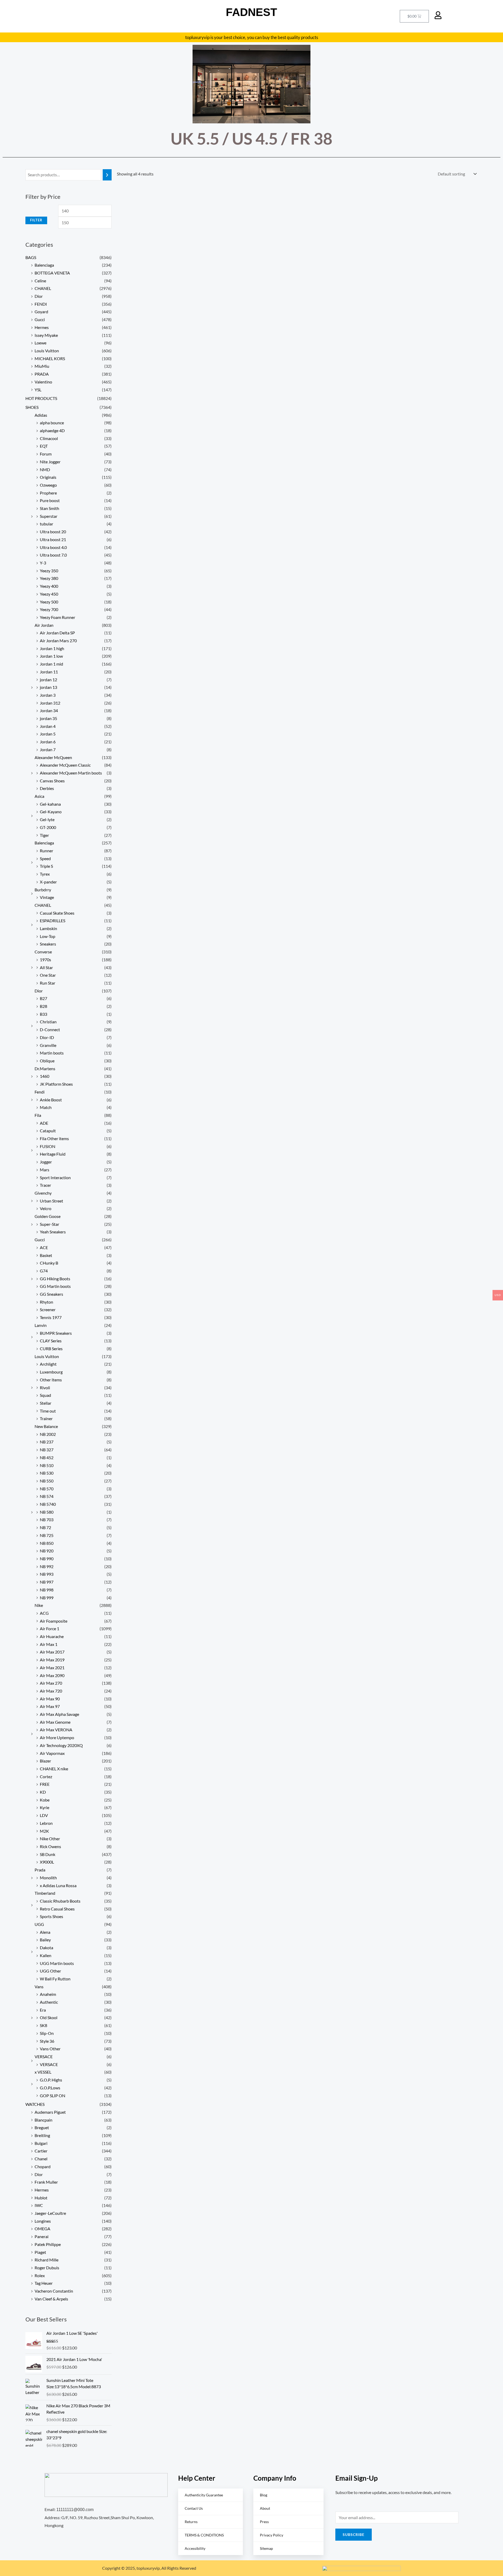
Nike (39, 1605)
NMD (45, 469)
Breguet (42, 2127)
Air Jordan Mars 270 (58, 641)
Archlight (48, 1364)
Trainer (46, 1418)
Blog (264, 2495)
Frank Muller (46, 2182)
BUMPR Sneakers (56, 1333)
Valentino (43, 382)
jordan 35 (48, 718)
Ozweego (48, 485)
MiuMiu (42, 366)
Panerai (42, 2236)
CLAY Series (51, 1341)
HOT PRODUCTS (41, 398)
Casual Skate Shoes (57, 913)
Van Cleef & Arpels (51, 2299)
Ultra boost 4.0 (53, 547)
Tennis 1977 (51, 1317)
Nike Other (50, 1839)
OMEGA (42, 2229)
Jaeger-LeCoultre (50, 2213)
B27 (43, 998)
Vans (39, 1987)
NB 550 (47, 1481)
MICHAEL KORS (50, 358)
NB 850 (47, 1543)
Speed (45, 858)
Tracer (45, 1185)
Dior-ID (47, 1037)
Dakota (47, 1948)
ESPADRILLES (53, 921)
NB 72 (45, 1527)
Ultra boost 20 (53, 532)
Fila (38, 1115)
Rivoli (45, 1388)
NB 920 (47, 1551)
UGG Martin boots (57, 1963)
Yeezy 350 (49, 571)
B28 (43, 1006)
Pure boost (50, 500)
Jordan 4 (48, 726)
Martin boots (52, 1053)
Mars (45, 1170)
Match (46, 1107)
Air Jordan (44, 625)
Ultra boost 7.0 (53, 555)
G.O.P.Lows (50, 2088)
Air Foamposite (54, 1621)
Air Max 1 (49, 1644)
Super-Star (50, 1224)
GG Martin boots (55, 1286)
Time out (48, 1411)
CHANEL (43, 288)
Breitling (42, 2135)
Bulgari (41, 2143)
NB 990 (47, 1559)
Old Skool (49, 2017)
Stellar (46, 1403)
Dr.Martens (45, 1069)
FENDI (41, 304)
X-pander (48, 882)
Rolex (40, 2275)
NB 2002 (48, 1434)
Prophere (48, 493)
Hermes (42, 327)
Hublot (41, 2198)
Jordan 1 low (51, 656)
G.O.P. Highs (51, 2080)
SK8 (43, 2025)
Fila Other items (54, 1138)
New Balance (46, 1426)
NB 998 (47, 1590)
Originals (48, 477)
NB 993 (47, 1574)
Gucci (40, 319)
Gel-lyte (47, 819)
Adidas (41, 415)
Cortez (46, 1776)
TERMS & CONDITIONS (204, 2535)
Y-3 (43, 563)
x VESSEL (43, 2072)
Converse (43, 952)
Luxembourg (51, 1372)
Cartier (41, 2151)
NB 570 (47, 1489)
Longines (43, 2221)
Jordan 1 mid (51, 664)
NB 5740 (48, 1504)
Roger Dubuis (47, 2268)
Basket (46, 1255)
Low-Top (48, 936)
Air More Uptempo (57, 1737)
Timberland (45, 1893)
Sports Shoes (51, 1916)
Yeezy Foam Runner (58, 617)
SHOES (32, 407)
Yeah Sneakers (53, 1232)
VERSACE (44, 2056)
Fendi (40, 1092)
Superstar (49, 516)
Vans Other (50, 2049)
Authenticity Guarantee (204, 2495)
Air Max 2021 (52, 1668)
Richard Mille (47, 2260)
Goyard (41, 312)
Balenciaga (44, 265)
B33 (43, 1014)
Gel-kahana (50, 804)
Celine (40, 281)
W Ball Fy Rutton (55, 1979)
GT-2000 (48, 827)
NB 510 (47, 1465)
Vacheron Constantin (54, 2291)
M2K (44, 1831)
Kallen (46, 1955)
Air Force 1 (50, 1628)
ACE (44, 1247)
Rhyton (47, 1302)
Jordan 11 (49, 672)
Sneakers (48, 944)
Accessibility (195, 2548)
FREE (45, 1784)
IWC (39, 2205)
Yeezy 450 (49, 594)
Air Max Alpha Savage (59, 1714)
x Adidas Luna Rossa (58, 1885)
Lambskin (48, 928)
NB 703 (47, 1520)
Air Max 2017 (52, 1652)
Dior (39, 296)
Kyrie (45, 1807)
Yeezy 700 (49, 609)
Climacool (49, 438)
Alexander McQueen (53, 757)
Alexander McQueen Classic (65, 765)
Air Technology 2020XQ (61, 1745)
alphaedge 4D (52, 430)
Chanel (41, 2159)
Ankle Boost (51, 1100)
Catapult (48, 1131)
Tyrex (45, 874)
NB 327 (47, 1450)
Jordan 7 (48, 749)
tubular (47, 524)
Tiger (44, 835)
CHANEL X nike (54, 1769)
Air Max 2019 (52, 1660)
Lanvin (41, 1325)
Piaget (40, 2252)
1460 (45, 1076)
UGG (39, 1924)
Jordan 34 (49, 710)
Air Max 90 (50, 1699)
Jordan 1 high (52, 648)
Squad (45, 1395)
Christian (48, 1022)
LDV (44, 1815)
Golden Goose (48, 1216)
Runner (47, 851)
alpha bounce (52, 423)
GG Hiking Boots (55, 1279)
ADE (44, 1123)
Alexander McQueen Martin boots (71, 773)
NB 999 (47, 1598)
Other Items (51, 1380)
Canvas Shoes (52, 781)
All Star (46, 967)
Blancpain (43, 2120)
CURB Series (51, 1349)
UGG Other (50, 1971)
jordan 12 (48, 680)
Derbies (47, 788)
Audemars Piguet (50, 2112)
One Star (48, 975)
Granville (48, 1045)
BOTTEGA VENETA (52, 273)
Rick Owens (50, 1846)
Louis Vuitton (47, 351)
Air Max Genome (55, 1722)
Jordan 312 (50, 703)
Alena (45, 1932)
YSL (38, 390)
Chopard (43, 2166)
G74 (44, 1271)
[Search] (107, 175)
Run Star (48, 983)
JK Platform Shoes (56, 1084)
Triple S (46, 866)
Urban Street (51, 1201)
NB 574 (47, 1496)
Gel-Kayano (51, 812)
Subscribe (354, 2534)
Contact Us (194, 2508)
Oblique (47, 1061)
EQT (44, 446)
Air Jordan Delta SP (57, 633)
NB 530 (47, 1473)
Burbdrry (43, 890)
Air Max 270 (51, 1683)
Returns (191, 2522)
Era (43, 2010)
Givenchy (43, 1193)
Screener (48, 1309)
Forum (46, 454)
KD (43, 1792)
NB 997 (47, 1582)
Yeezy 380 (49, 578)
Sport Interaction (55, 1177)
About (265, 2508)
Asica (39, 796)
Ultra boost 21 (53, 539)
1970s (45, 960)
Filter (36, 220)
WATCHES (35, 2104)
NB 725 (47, 1535)
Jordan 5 (48, 734)
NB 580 (47, 1512)
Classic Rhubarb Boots (60, 1901)
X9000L (47, 1862)
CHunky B (49, 1263)
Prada (40, 1870)
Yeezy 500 (49, 602)
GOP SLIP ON (53, 2096)
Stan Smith (50, 508)
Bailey (45, 1940)
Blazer (45, 1761)
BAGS (31, 257)
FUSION (48, 1146)
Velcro (46, 1208)
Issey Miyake (46, 335)
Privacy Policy (272, 2535)
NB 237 (47, 1442)
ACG (44, 1613)
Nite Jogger (50, 462)
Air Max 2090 (52, 1675)
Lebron (46, 1823)
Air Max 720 (51, 1691)
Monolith (48, 1878)
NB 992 (47, 1566)
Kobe (45, 1800)
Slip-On (47, 2033)
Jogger (46, 1162)
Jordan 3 (48, 695)
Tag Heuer (44, 2283)
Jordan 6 (48, 742)
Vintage (47, 897)
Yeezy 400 (49, 586)
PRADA (42, 374)
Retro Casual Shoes (57, 1909)
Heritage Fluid (53, 1154)
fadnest (251, 12)
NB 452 (47, 1457)
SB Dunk (48, 1854)
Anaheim (48, 1994)
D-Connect (50, 1029)
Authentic (49, 2002)
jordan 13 (48, 687)
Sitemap (266, 2548)
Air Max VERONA (56, 1730)
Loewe (40, 343)
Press (264, 2522)
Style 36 (47, 2041)
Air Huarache (52, 1636)
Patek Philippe (48, 2244)
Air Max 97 (50, 1706)
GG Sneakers (51, 1294)
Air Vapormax (52, 1753)
